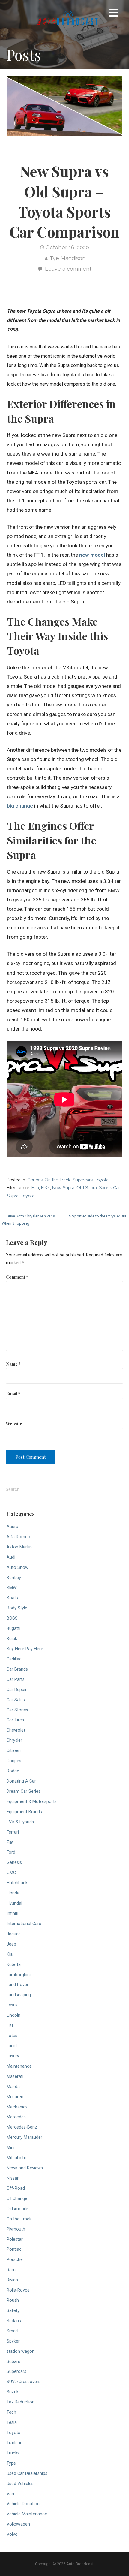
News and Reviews (25, 2168)
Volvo (12, 2534)
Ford (11, 1852)
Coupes (35, 1180)
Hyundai (14, 1903)
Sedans (14, 2321)
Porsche (15, 2260)
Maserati (15, 2076)
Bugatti (13, 1628)
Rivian (12, 2280)
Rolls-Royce (18, 2290)
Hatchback (17, 1883)
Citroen (14, 1751)
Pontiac (14, 2249)
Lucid (12, 2046)
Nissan (13, 2178)
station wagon (21, 2351)
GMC (11, 1873)
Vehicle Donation (23, 2504)
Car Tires (15, 1720)
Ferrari (13, 1832)
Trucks (13, 2453)
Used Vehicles (20, 2484)
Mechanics (17, 2107)
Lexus (12, 2005)
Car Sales (16, 1700)
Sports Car (109, 1188)
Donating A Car (21, 1781)
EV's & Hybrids (20, 1822)
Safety (13, 2311)
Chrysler (14, 1740)
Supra (13, 1196)
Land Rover (18, 1985)
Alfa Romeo (18, 1537)
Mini (10, 2148)
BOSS (12, 1618)
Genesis (14, 1863)
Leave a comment (68, 269)
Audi (11, 1557)
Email (13, 1394)
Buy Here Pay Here (25, 1649)
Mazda (13, 2087)
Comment (17, 1277)
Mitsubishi (16, 2158)
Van (10, 2494)
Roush (13, 2300)
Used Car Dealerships (27, 2474)
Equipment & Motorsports (32, 1802)
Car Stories (17, 1710)
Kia (10, 1954)
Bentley (14, 1578)
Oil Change (17, 2199)
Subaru (13, 2362)
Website (14, 1424)
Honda (13, 1893)
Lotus (12, 2036)
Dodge (13, 1771)
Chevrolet (16, 1730)
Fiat (10, 1842)
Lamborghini (19, 1975)
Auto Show (18, 1568)
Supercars (83, 1180)
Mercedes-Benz (22, 2127)
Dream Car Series (24, 1791)
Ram (11, 2270)
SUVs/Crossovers (24, 2382)
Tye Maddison (67, 258)
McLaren (15, 2097)
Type (11, 2463)
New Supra (63, 1188)
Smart (13, 2331)
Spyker (13, 2341)
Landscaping (19, 1995)
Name (13, 1364)
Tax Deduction (21, 2402)
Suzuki (13, 2392)
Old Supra (87, 1188)
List (10, 2025)
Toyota (102, 1180)
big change (20, 806)
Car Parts (16, 1679)
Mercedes (16, 2117)
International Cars (24, 1924)
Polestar (15, 2239)
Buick (12, 1639)
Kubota (14, 1965)
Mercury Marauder (24, 2137)
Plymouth (16, 2229)
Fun (35, 1188)
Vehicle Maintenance (27, 2514)
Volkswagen (18, 2524)
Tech (11, 2412)
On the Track (58, 1180)
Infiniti (12, 1914)
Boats (12, 1598)
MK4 (46, 1188)
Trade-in (15, 2443)
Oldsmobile (17, 2209)
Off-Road (16, 2188)
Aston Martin (19, 1547)
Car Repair (17, 1690)
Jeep (11, 1944)
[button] (114, 14)
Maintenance (19, 2066)
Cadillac (14, 1659)
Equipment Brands (24, 1812)
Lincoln (13, 2015)
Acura (12, 1527)
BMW (12, 1588)
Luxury (13, 2056)
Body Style (17, 1608)
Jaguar (13, 1934)
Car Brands (17, 1669)
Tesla (12, 2423)
